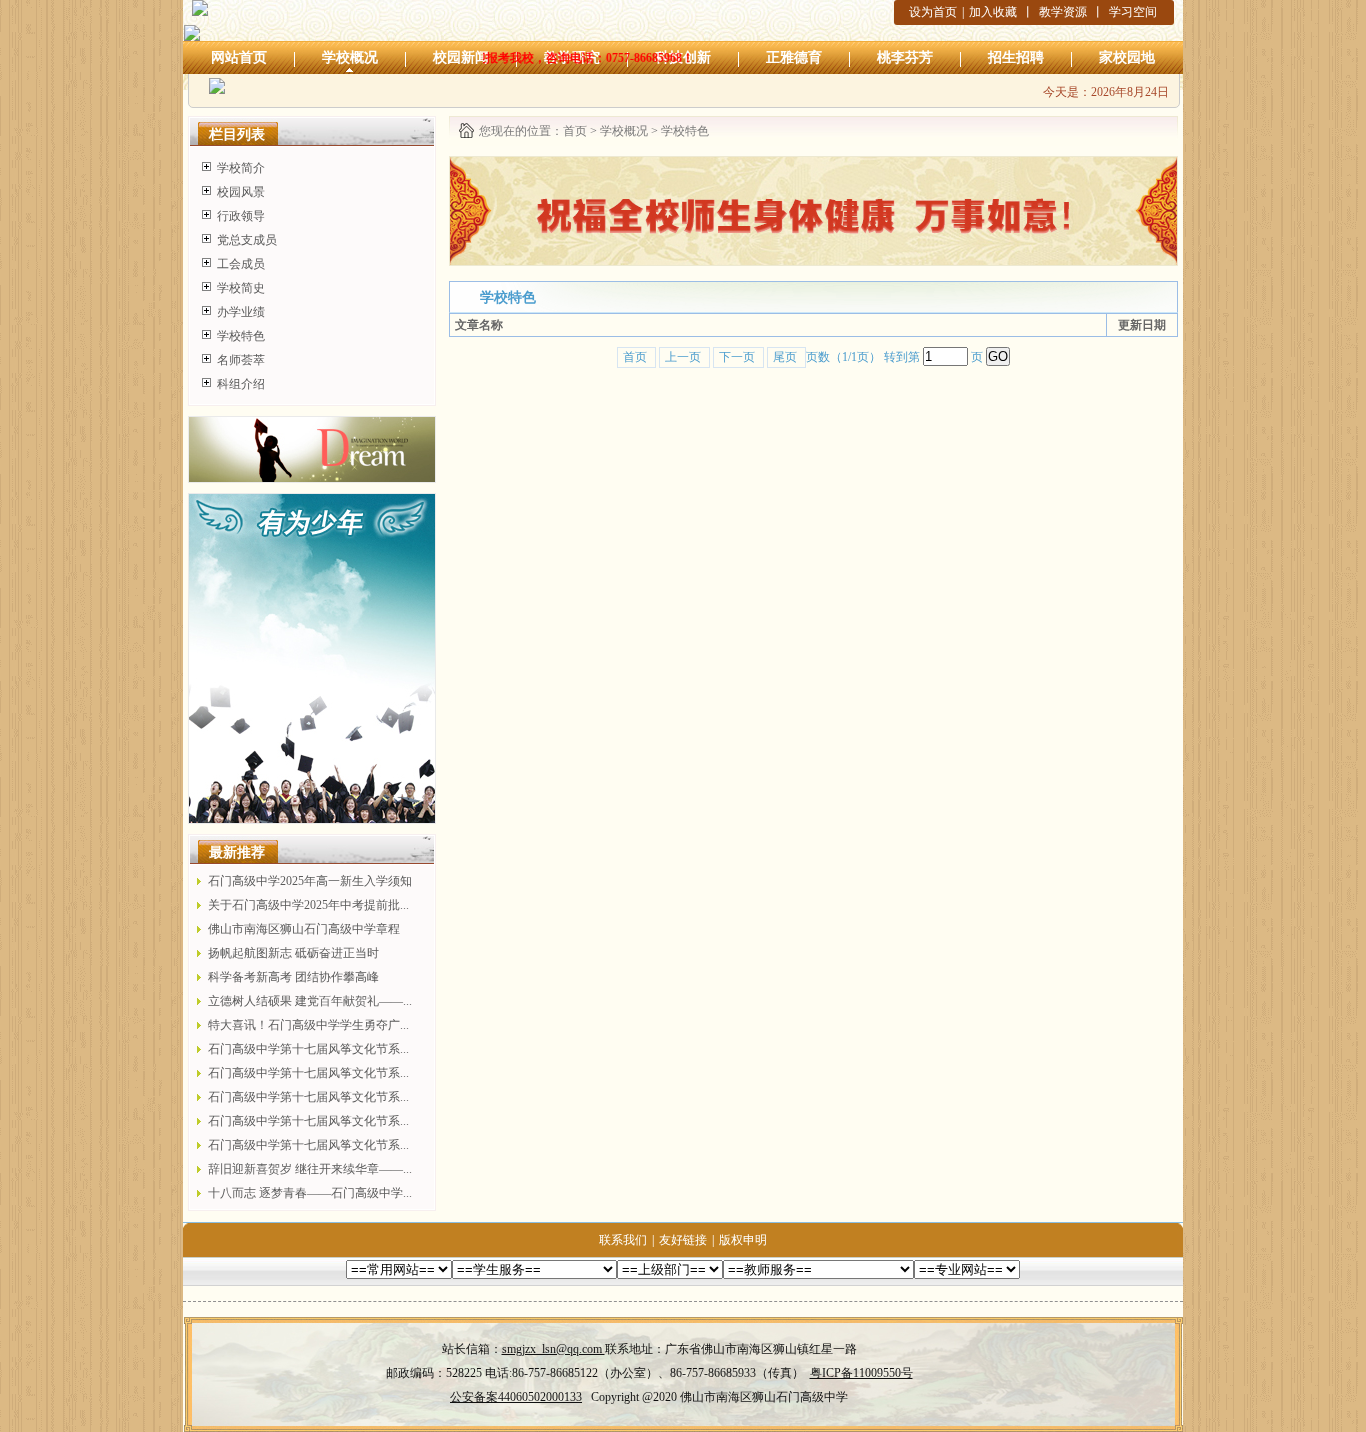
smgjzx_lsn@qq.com (553, 1349)
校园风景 (241, 192)
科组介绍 (241, 384)
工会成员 (241, 264)
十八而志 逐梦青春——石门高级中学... (310, 1193)
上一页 (684, 357)
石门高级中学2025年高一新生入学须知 (310, 881)
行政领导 (241, 216)
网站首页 (239, 57)
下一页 (738, 357)
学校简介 (241, 168)
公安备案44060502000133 (516, 1397)
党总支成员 (247, 240)
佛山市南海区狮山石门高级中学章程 (304, 929)
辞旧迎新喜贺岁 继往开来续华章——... (310, 1169)
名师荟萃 (241, 360)
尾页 (786, 357)
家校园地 (1127, 57)
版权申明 (743, 1240)
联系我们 (623, 1240)
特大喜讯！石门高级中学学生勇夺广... (308, 1025)
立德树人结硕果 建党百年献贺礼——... (310, 1001)
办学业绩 (241, 312)
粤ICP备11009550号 (861, 1373)
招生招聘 (1016, 57)
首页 (575, 131)
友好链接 (683, 1240)
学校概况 (350, 57)
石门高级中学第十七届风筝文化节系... (308, 1049)
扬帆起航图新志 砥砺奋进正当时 (293, 953)
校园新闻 (461, 57)
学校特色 (241, 336)
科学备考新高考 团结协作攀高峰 (293, 977)
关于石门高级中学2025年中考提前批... (308, 905)
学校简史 (241, 288)
